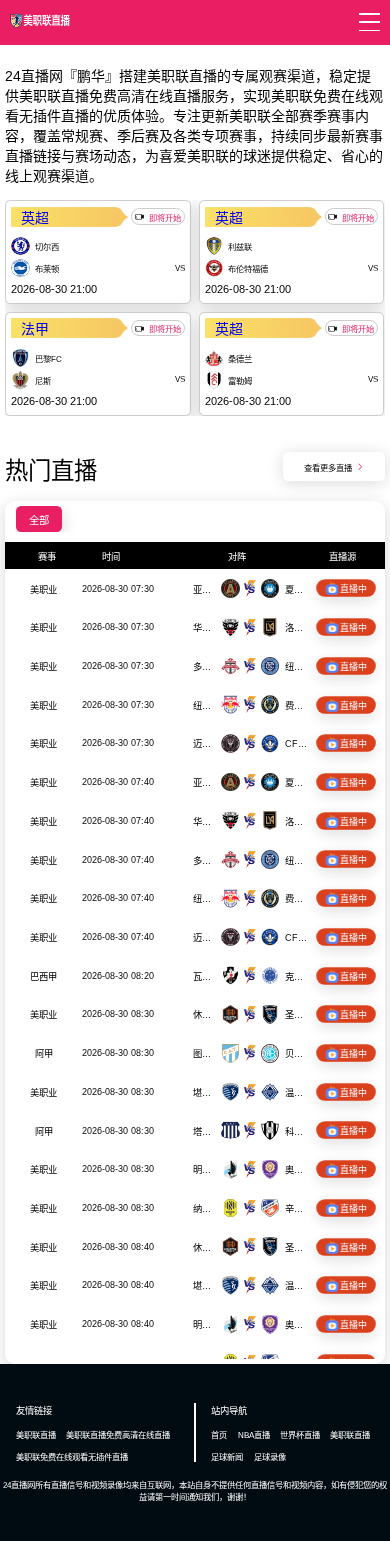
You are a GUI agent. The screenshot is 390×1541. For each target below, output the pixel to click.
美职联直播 (36, 1435)
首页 (219, 1435)
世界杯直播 (300, 1435)
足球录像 (270, 1457)
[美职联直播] (39, 27)
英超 (35, 218)
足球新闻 (227, 1457)
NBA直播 (254, 1435)
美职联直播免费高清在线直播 (118, 1435)
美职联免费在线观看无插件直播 (72, 1457)
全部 (39, 520)
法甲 (35, 329)
